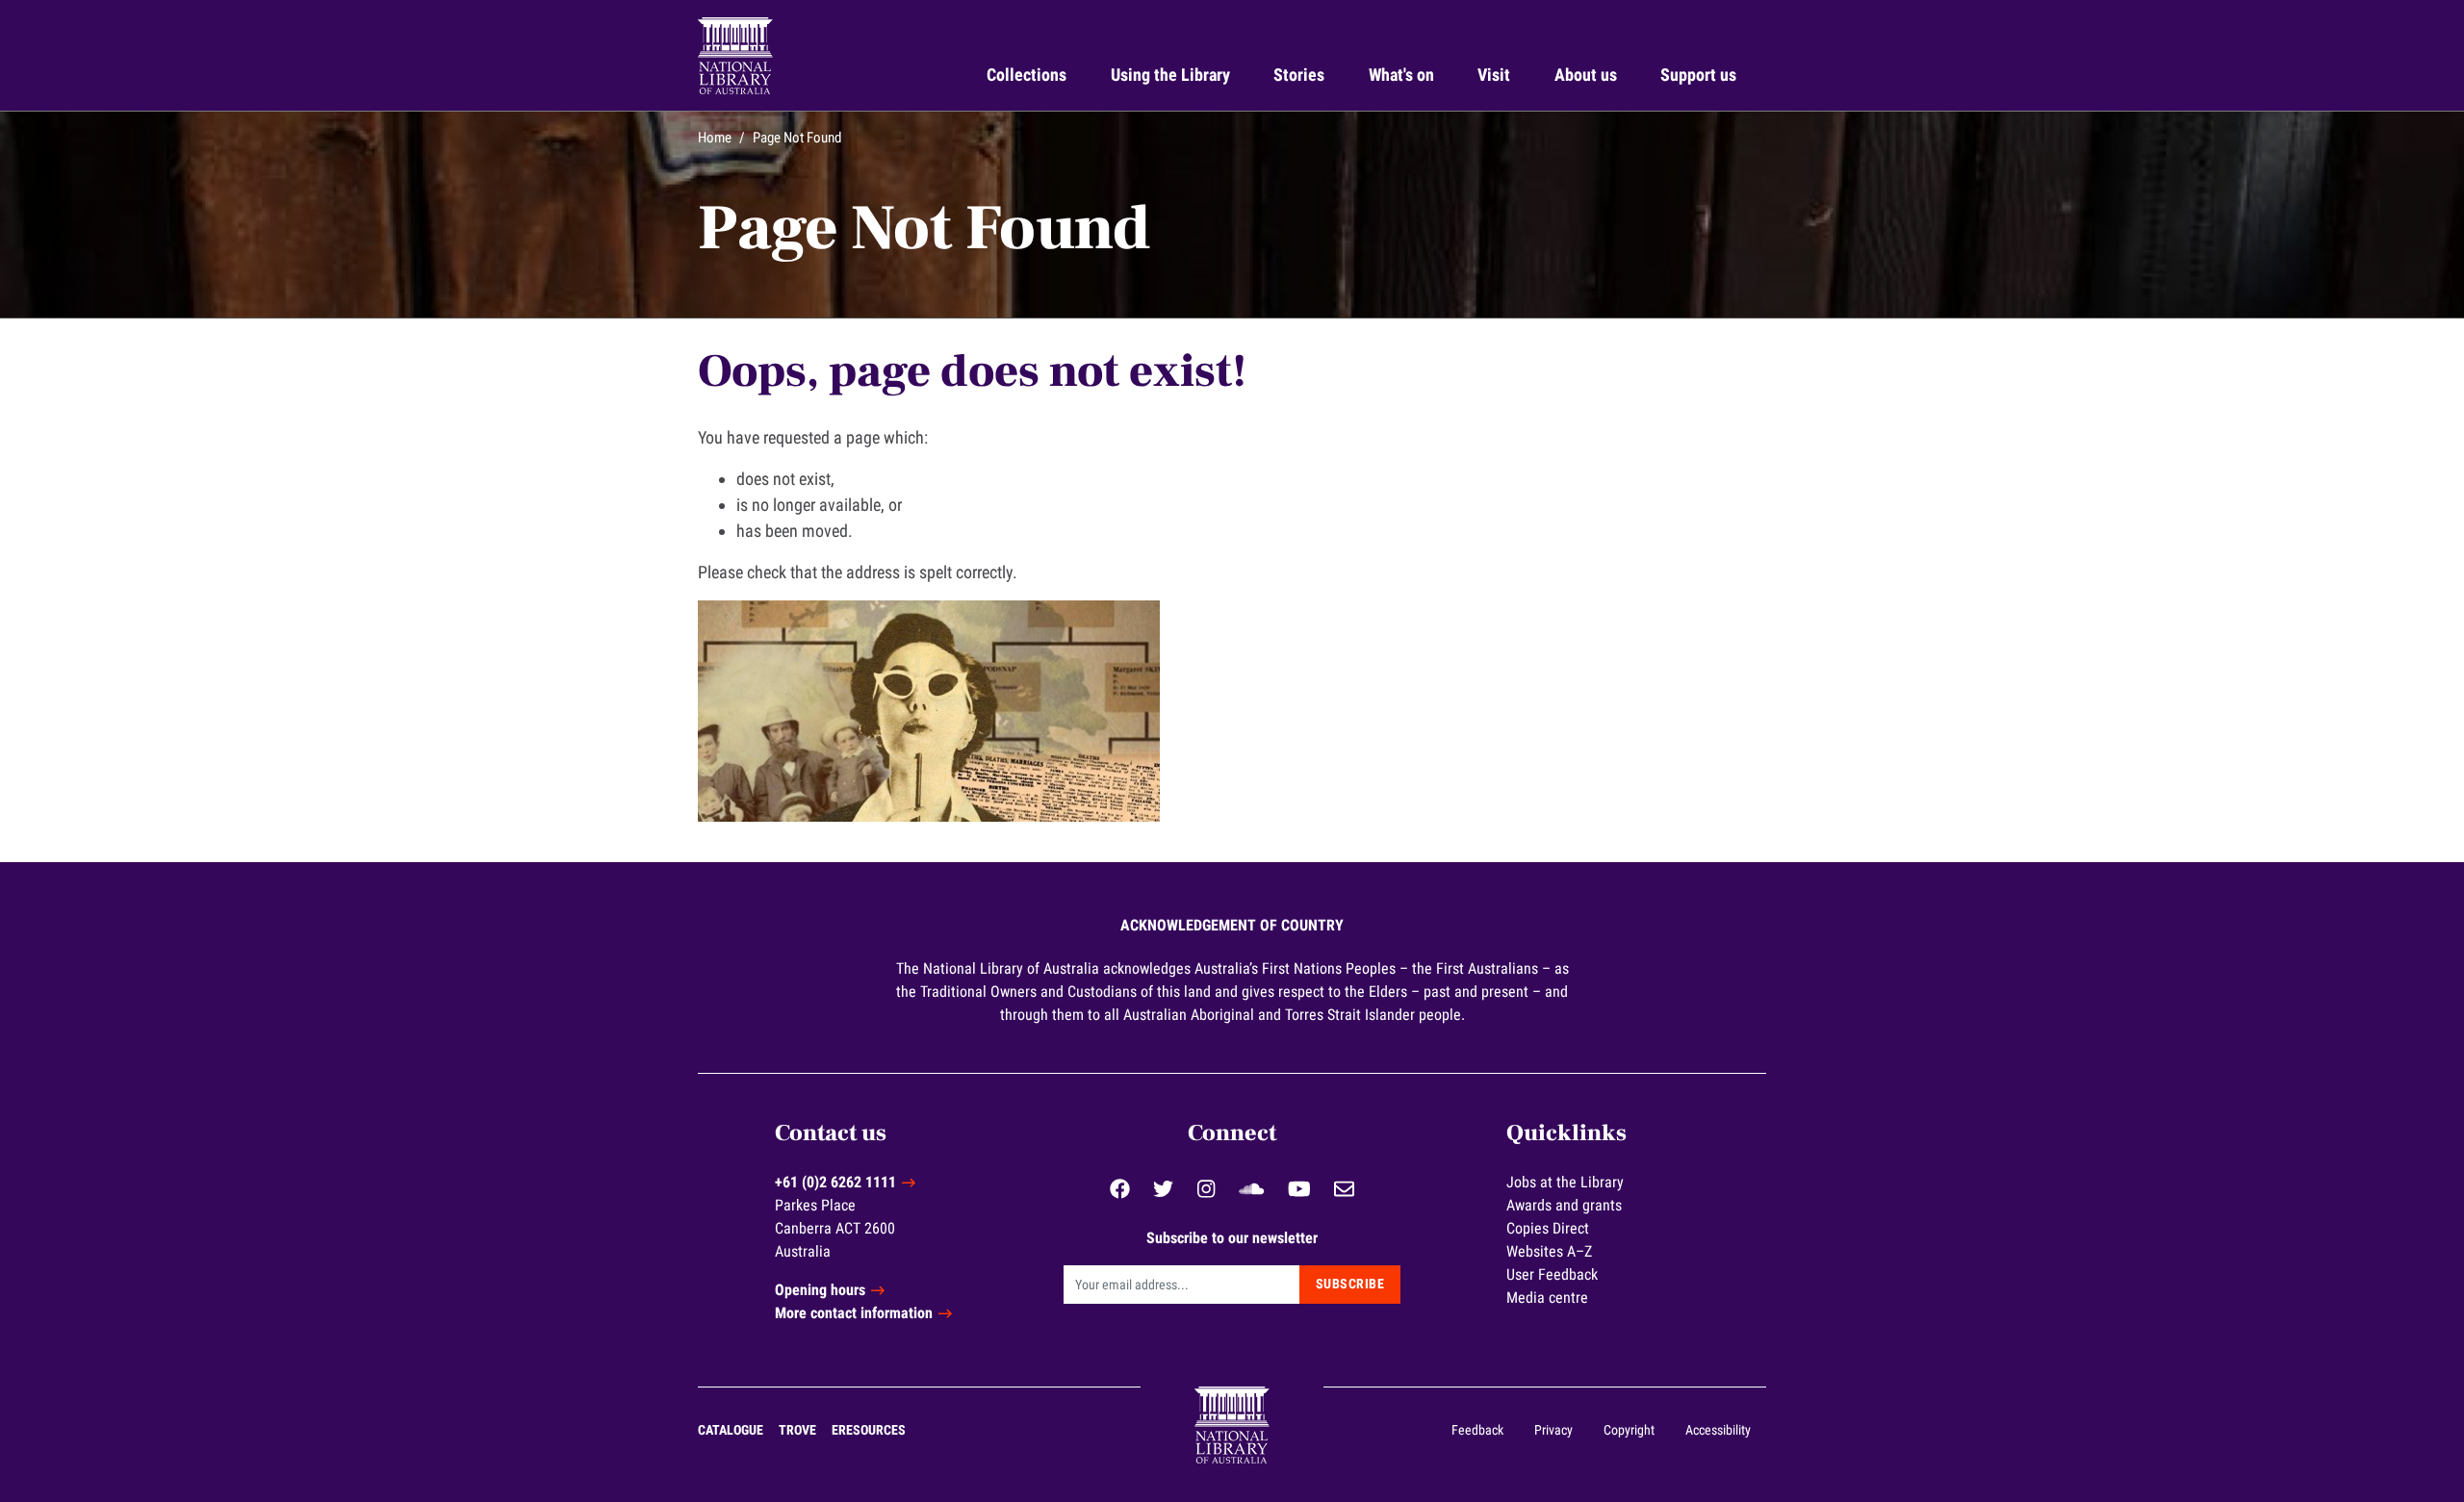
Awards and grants (1564, 1205)
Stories (1299, 75)
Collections (1027, 75)
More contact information (854, 1313)
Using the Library (1170, 75)
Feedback (1477, 1430)
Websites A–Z (1549, 1251)
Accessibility (1718, 1430)
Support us (1698, 75)
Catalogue (731, 1430)
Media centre (1547, 1298)
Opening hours (820, 1290)
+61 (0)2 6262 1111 (835, 1182)
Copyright (1629, 1430)
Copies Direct (1548, 1228)
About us (1586, 75)
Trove (797, 1430)
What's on (1401, 75)
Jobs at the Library (1565, 1182)
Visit (1494, 75)
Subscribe (1350, 1284)
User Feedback (1552, 1274)
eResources (869, 1430)
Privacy (1553, 1430)
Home (715, 138)
